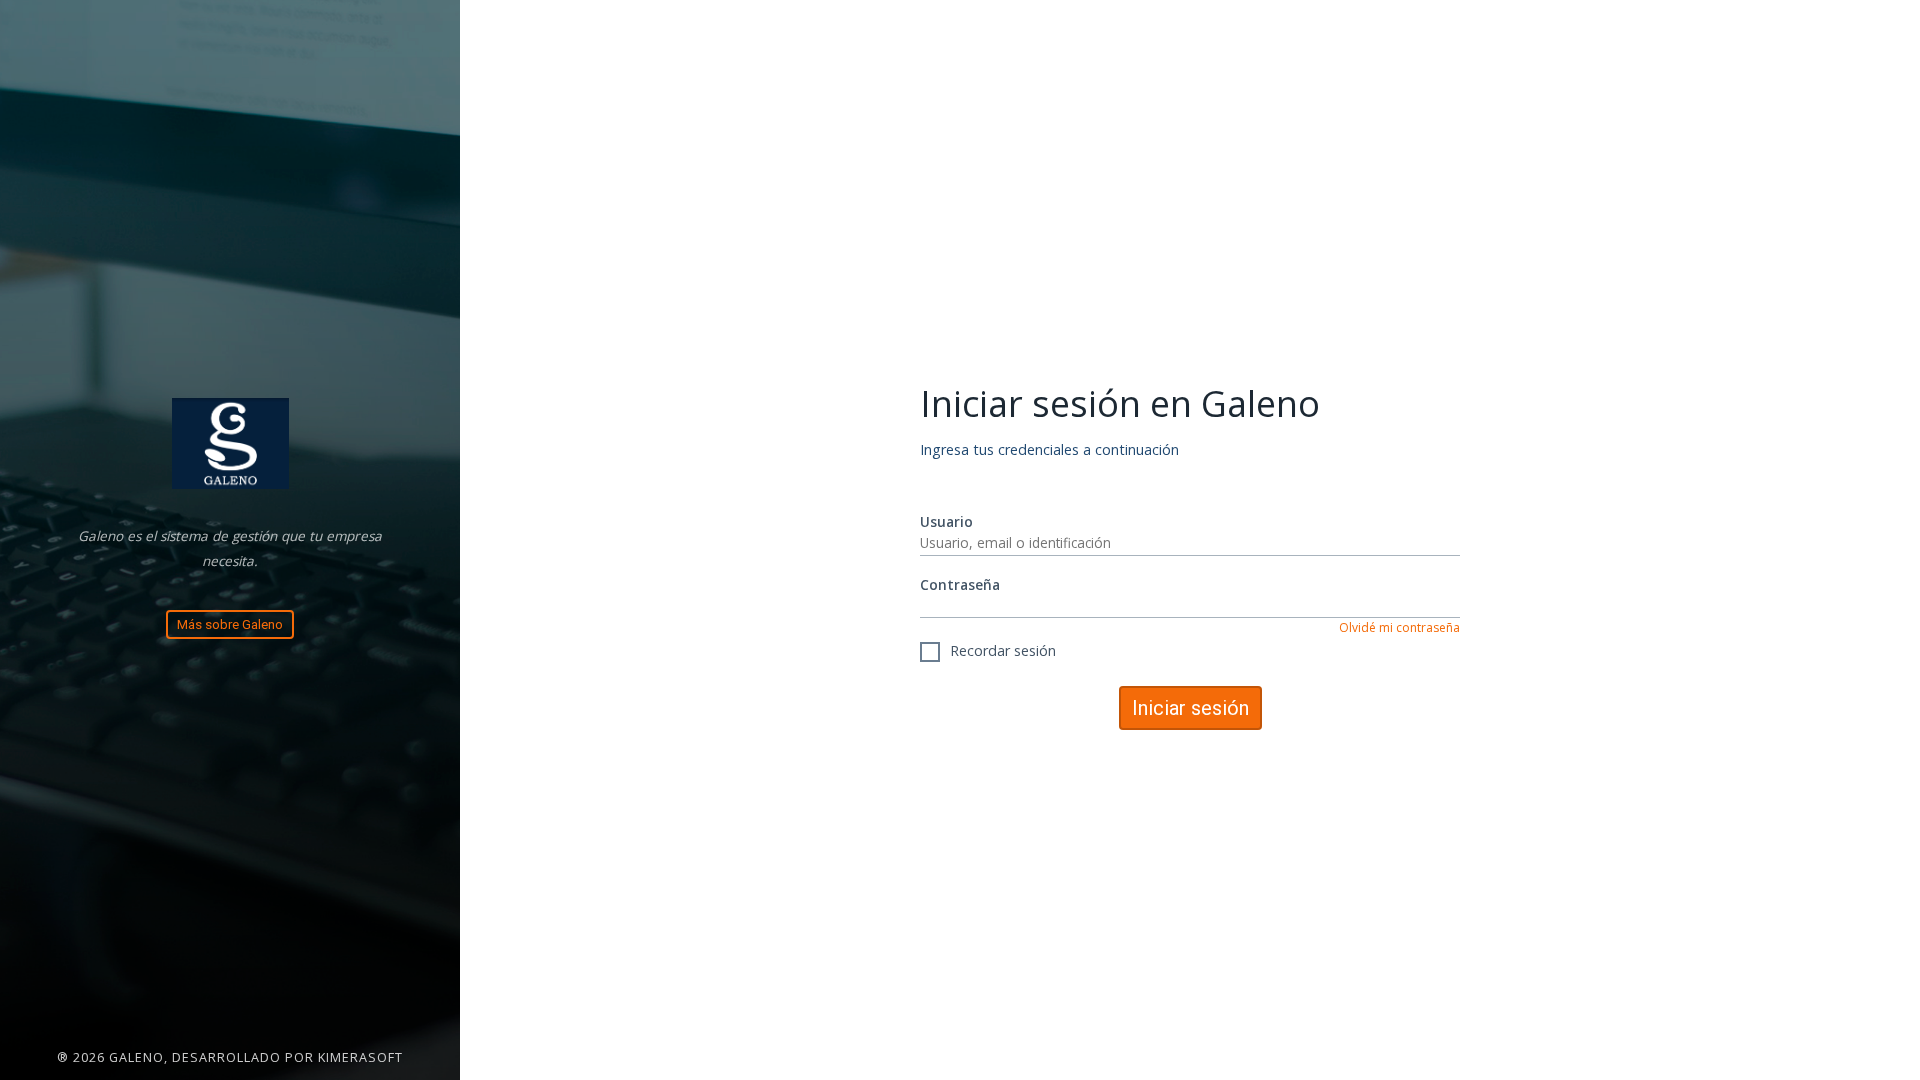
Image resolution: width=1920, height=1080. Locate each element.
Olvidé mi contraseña (1399, 627)
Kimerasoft (360, 1057)
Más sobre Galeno (230, 624)
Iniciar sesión (1190, 708)
